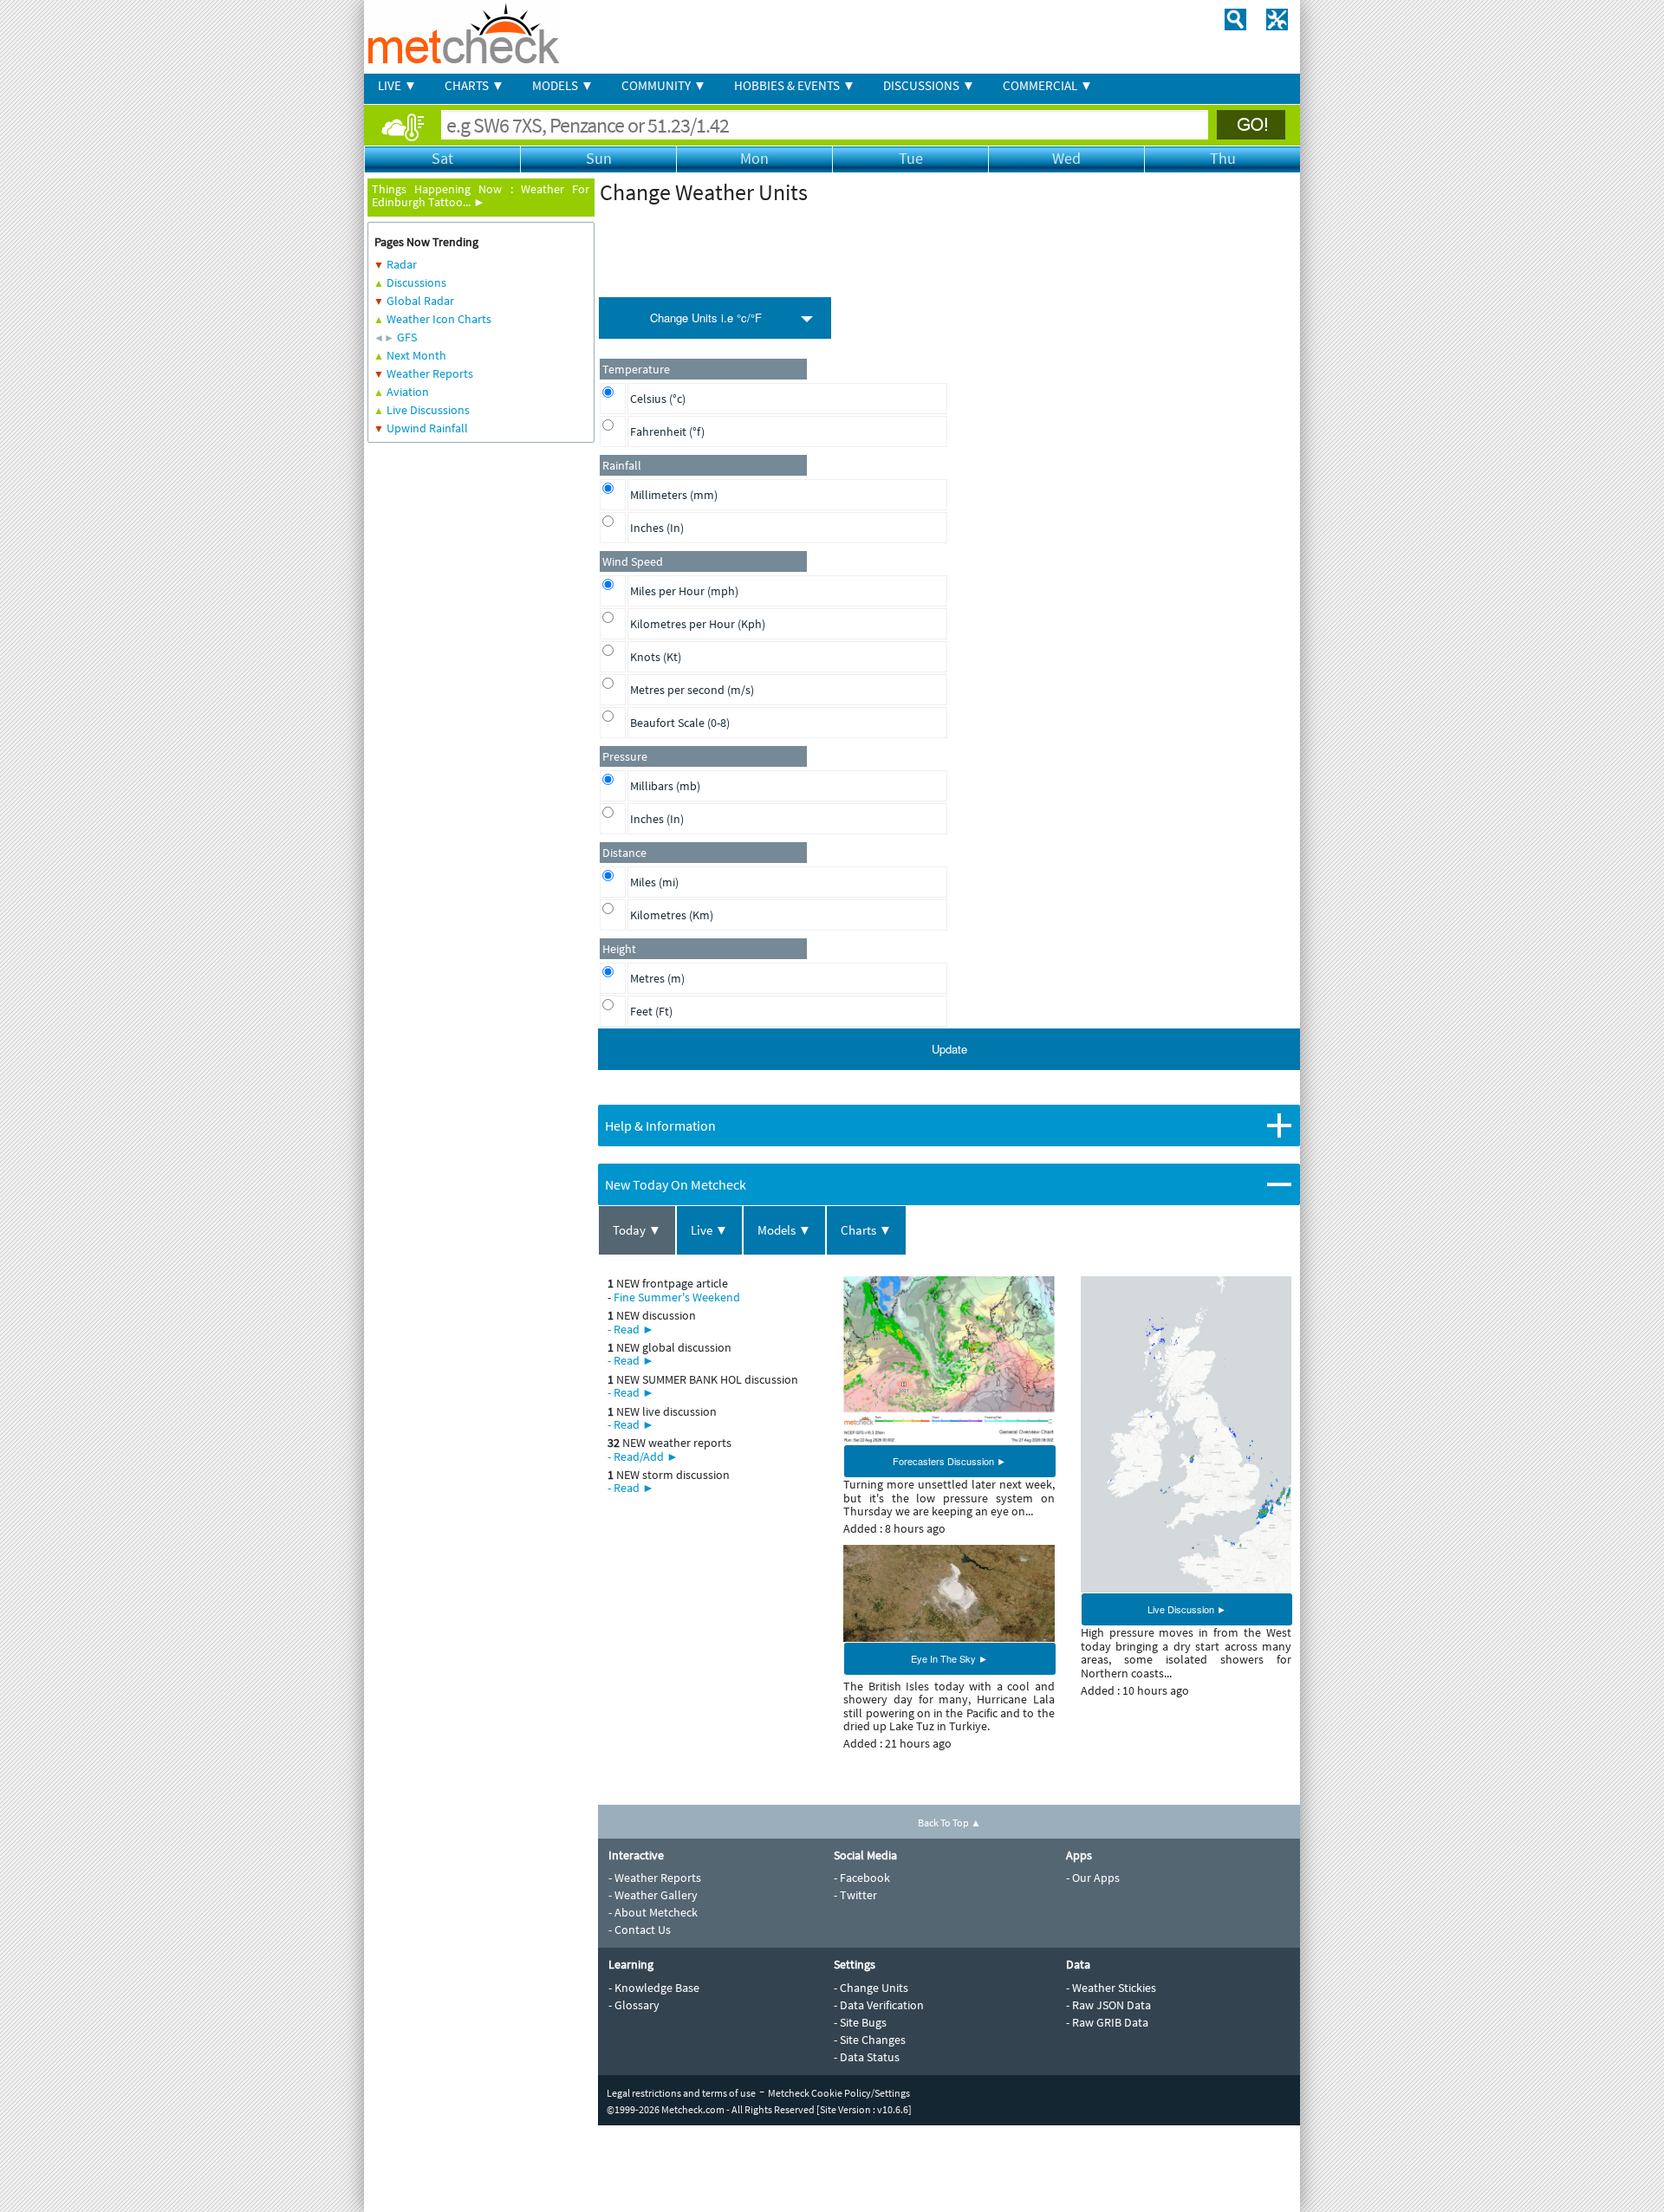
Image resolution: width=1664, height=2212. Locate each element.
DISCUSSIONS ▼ (929, 85)
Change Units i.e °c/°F (706, 318)
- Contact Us (640, 1930)
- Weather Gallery (653, 1895)
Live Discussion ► (1187, 1609)
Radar (402, 264)
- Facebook (862, 1878)
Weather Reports (430, 373)
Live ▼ (709, 1230)
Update (949, 1049)
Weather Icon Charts (439, 319)
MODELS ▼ (563, 85)
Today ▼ (637, 1230)
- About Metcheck (653, 1912)
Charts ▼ (866, 1230)
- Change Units (871, 1988)
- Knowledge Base (654, 1988)
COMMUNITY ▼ (664, 85)
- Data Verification (879, 2005)
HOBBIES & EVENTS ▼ (795, 85)
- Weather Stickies (1111, 1988)
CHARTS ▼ (474, 85)
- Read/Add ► (643, 1456)
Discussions (416, 282)
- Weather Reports (655, 1878)
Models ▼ (784, 1230)
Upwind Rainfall (427, 428)
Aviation (408, 392)
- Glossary (634, 2005)
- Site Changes (870, 2040)
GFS (407, 337)
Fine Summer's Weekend (677, 1297)
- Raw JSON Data (1108, 2005)
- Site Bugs (860, 2022)
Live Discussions (428, 410)
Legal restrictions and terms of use (681, 2093)
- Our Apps (1093, 1878)
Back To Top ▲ (949, 1823)
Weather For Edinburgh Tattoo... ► (481, 195)
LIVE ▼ (397, 85)
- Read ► (631, 1329)
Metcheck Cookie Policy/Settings (839, 2093)
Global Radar (420, 301)
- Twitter (855, 1895)
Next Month (416, 355)
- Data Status (867, 2057)
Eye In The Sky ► (949, 1658)
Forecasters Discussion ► (949, 1461)
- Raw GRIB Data (1107, 2022)
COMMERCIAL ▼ (1048, 85)
